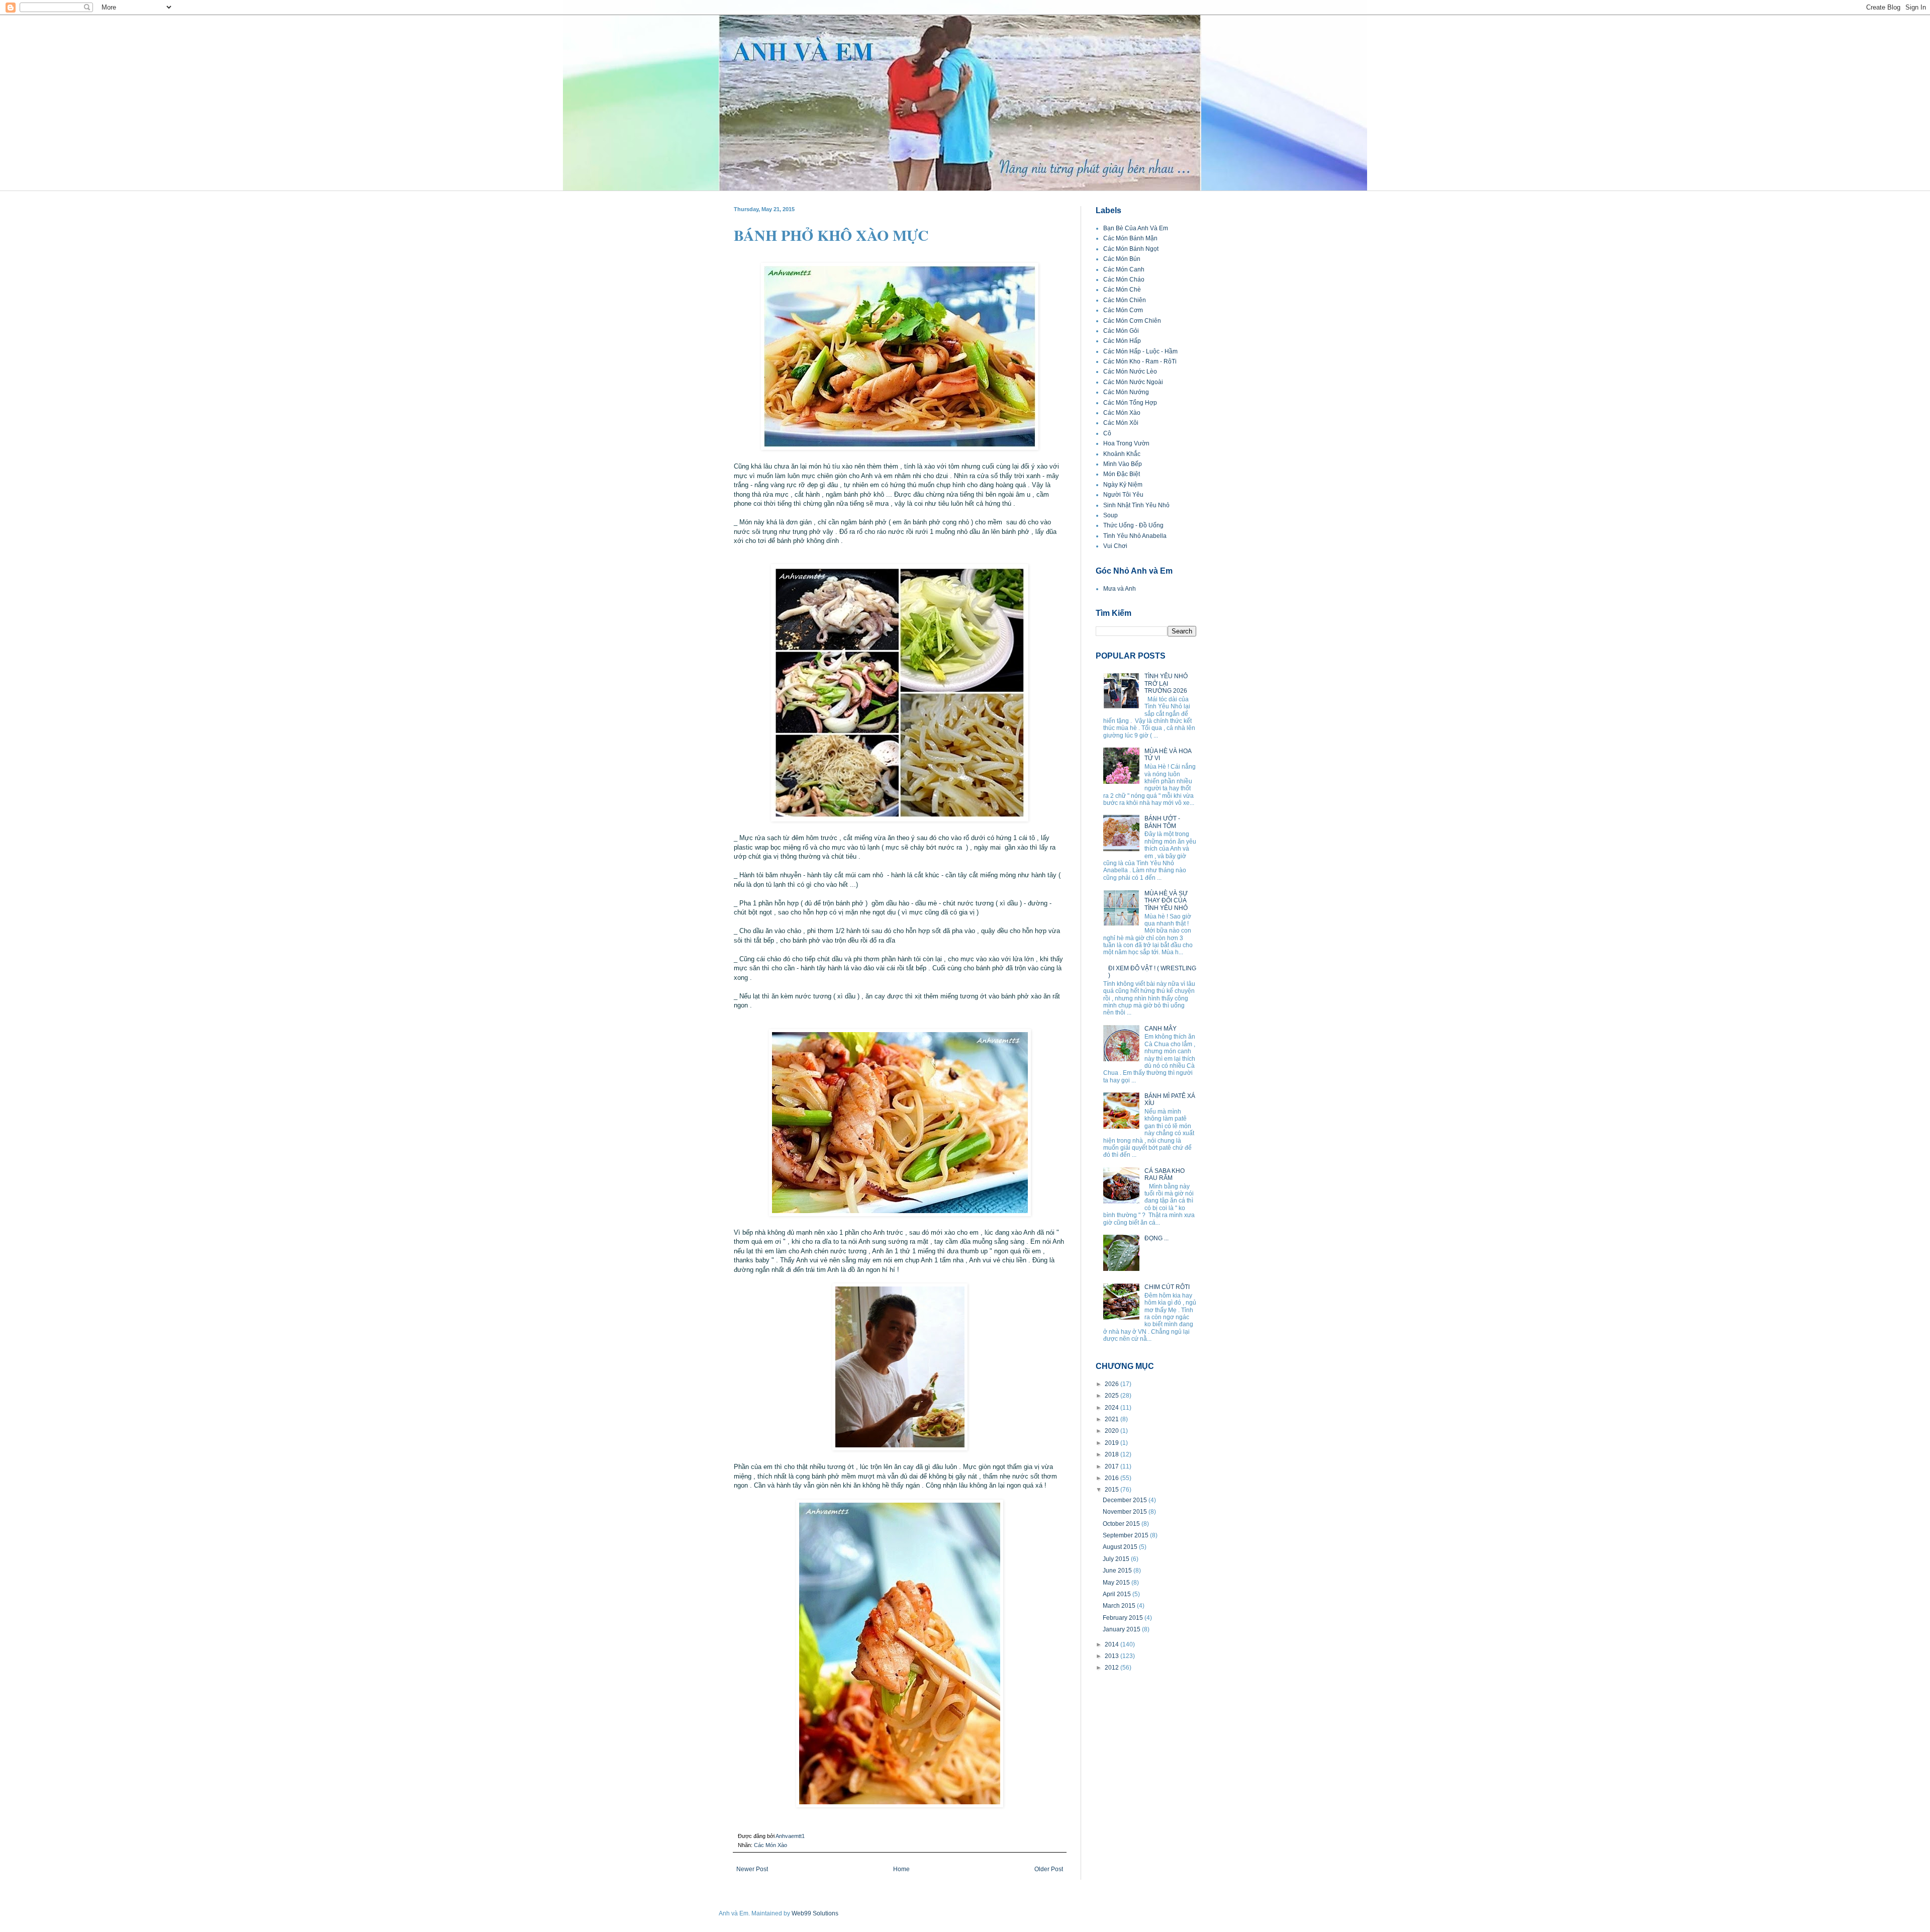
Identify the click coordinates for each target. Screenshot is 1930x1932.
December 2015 (1126, 1500)
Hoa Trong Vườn (1126, 443)
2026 (1113, 1384)
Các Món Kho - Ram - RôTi (1140, 361)
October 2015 (1122, 1524)
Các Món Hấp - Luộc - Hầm (1140, 351)
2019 (1113, 1443)
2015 (1113, 1490)
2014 (1113, 1644)
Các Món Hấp (1122, 341)
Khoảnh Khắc (1122, 454)
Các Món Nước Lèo (1130, 372)
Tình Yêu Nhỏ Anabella (1135, 536)
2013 (1113, 1656)
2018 (1113, 1454)
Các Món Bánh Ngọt (1131, 249)
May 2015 (1117, 1583)
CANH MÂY (1161, 1029)
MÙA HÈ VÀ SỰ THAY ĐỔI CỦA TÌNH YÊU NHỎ (1166, 901)
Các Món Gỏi (1121, 331)
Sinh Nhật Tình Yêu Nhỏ (1136, 505)
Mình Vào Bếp (1123, 464)
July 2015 (1117, 1559)
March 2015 (1120, 1606)
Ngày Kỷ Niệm (1123, 485)
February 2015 (1124, 1618)
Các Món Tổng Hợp (1130, 403)
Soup (1111, 515)
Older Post (1049, 1869)
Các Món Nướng (1126, 392)
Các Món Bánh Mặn (1130, 238)
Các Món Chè (1122, 290)
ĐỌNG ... (1156, 1238)
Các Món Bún (1122, 259)
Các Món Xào (770, 1845)
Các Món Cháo (1124, 280)
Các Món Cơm (1123, 310)
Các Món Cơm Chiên (1132, 321)
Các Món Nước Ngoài (1133, 382)
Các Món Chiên (1125, 300)
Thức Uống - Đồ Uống (1133, 525)
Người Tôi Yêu (1123, 495)
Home (901, 1869)
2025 (1113, 1396)
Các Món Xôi (1121, 423)
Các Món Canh (1124, 269)
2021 (1113, 1419)
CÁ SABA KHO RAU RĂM (1165, 1174)
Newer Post (752, 1869)
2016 (1113, 1478)
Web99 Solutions (815, 1913)
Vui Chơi (1115, 546)
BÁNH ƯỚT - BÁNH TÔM (1162, 822)
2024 (1113, 1408)
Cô (1107, 433)
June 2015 (1118, 1571)
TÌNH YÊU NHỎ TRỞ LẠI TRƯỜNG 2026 (1166, 683)
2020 (1113, 1431)
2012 (1113, 1668)
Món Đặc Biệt (1122, 474)
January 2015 (1122, 1629)
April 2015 (1118, 1594)
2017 (1113, 1466)
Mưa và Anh (1120, 589)
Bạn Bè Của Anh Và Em (1136, 228)
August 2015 (1121, 1547)
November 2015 (1126, 1512)
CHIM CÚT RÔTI (1167, 1287)
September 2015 (1126, 1535)
